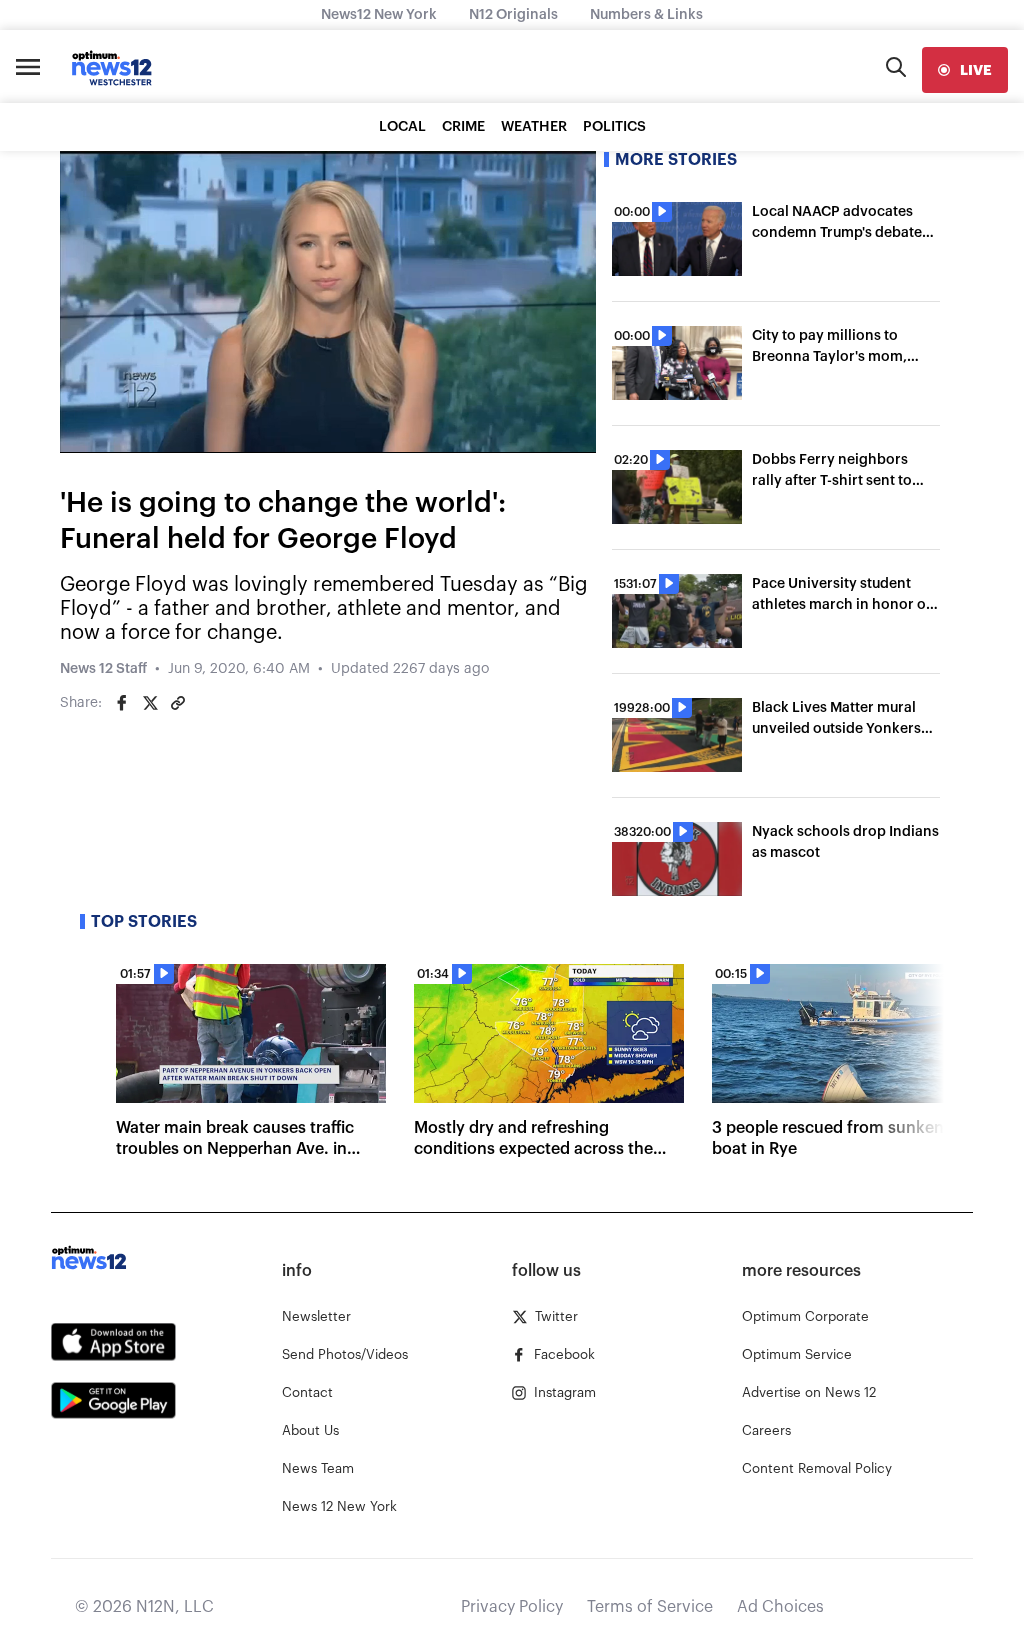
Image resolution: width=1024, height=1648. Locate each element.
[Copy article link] (178, 703)
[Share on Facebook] (122, 703)
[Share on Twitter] (150, 703)
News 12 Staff (103, 669)
